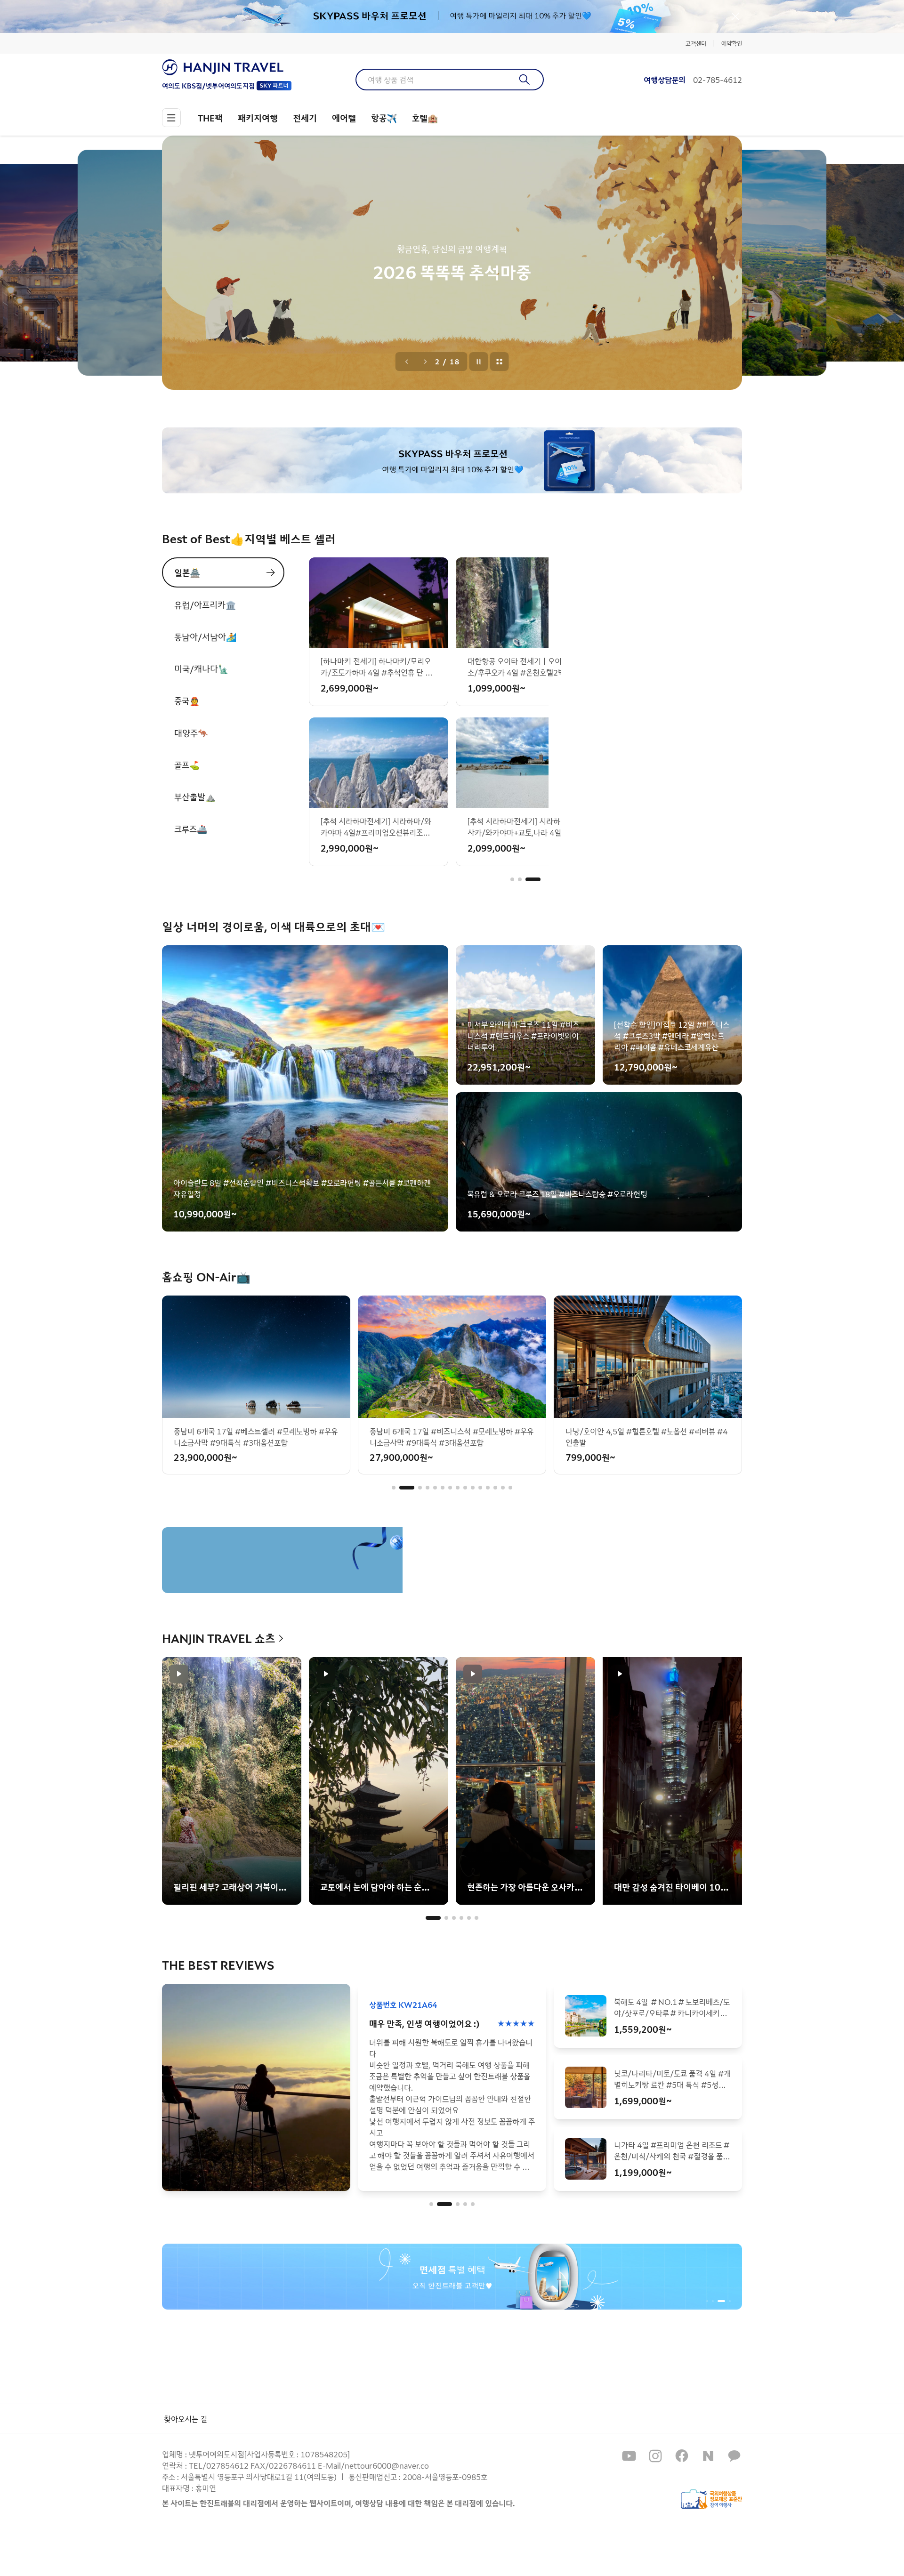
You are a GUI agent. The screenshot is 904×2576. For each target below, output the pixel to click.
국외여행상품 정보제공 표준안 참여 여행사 (711, 2499)
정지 (479, 362)
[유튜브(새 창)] (629, 2456)
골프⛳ (187, 765)
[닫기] (735, 16)
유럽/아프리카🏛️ (205, 604)
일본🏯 (187, 572)
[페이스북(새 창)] (682, 2456)
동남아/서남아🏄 (205, 636)
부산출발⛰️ (195, 797)
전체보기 (500, 362)
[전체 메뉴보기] (171, 118)
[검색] (525, 80)
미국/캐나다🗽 (201, 668)
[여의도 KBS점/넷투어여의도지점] (227, 67)
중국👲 (187, 700)
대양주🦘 (191, 733)
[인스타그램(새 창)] (655, 2456)
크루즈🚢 (191, 829)
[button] (518, 879)
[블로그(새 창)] (708, 2456)
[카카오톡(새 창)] (734, 2456)
